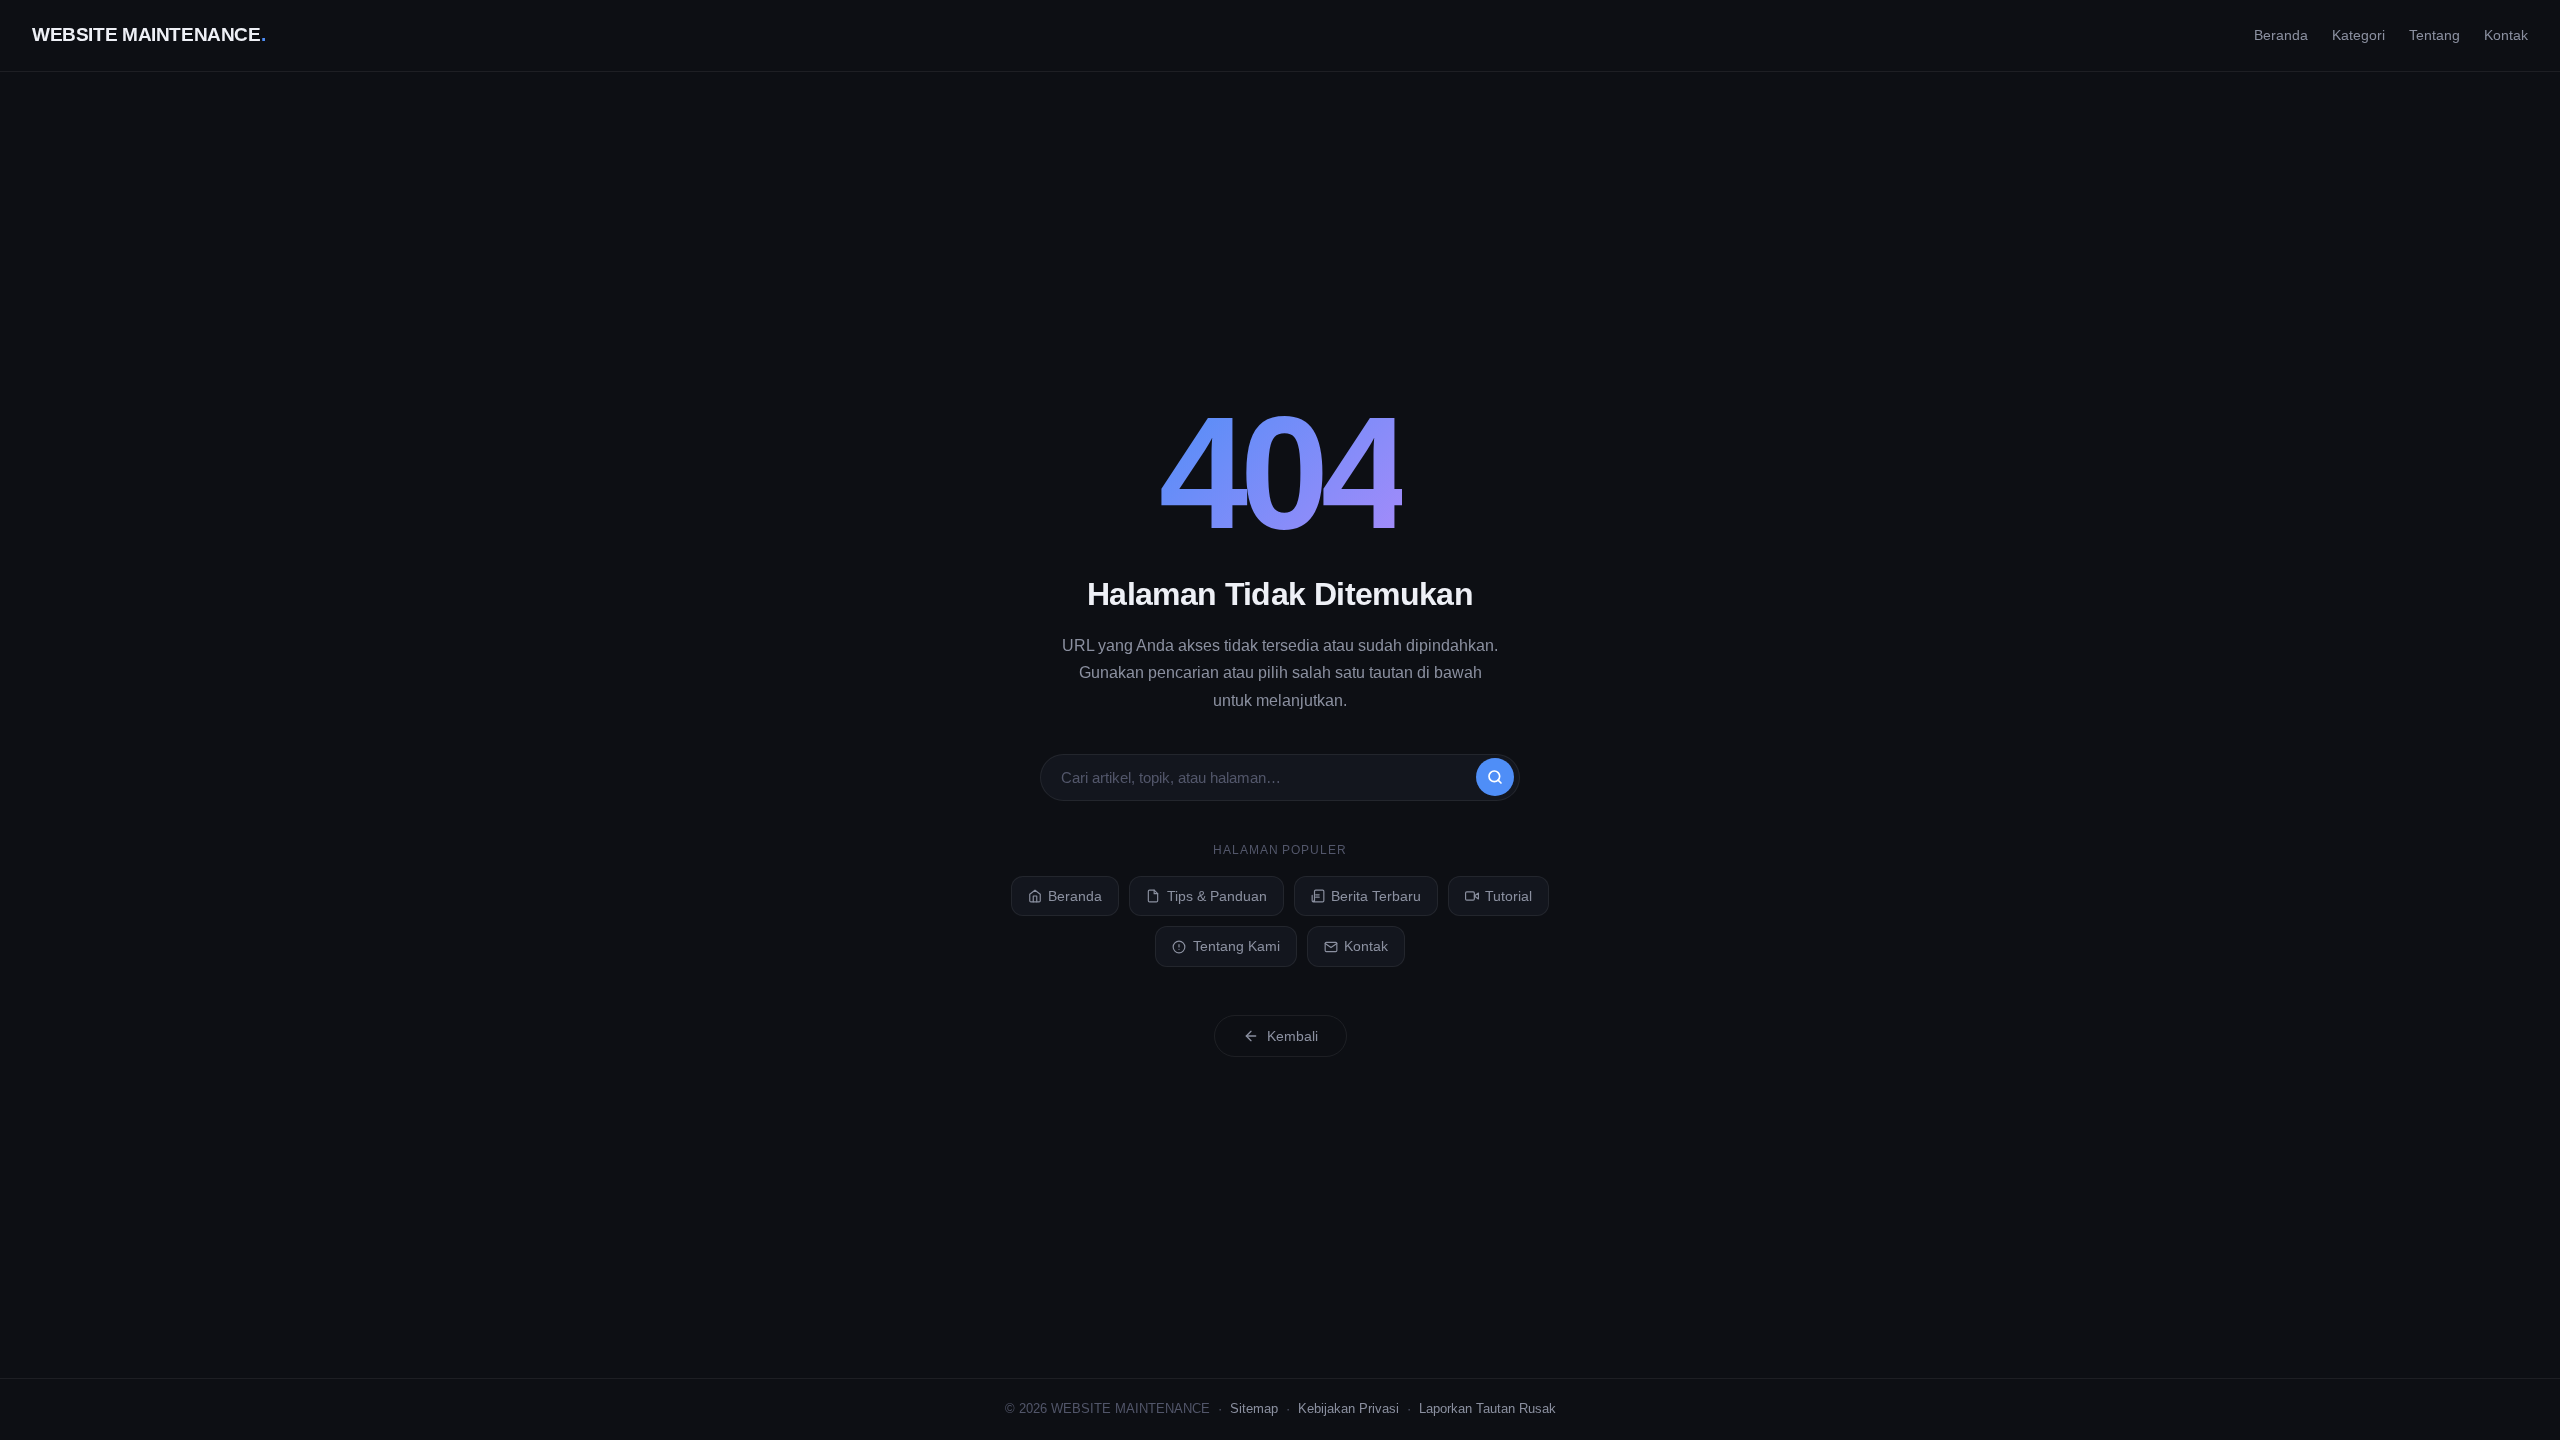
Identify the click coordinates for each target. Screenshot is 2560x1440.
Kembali (1292, 1036)
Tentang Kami (1236, 946)
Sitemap (1254, 1408)
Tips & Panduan (1217, 896)
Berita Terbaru (1376, 896)
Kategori (2358, 35)
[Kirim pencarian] (1495, 777)
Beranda (2281, 35)
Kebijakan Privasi (1348, 1408)
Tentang (2434, 35)
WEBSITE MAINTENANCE (148, 34)
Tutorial (1508, 896)
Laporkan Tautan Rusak (1487, 1408)
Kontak (2506, 35)
